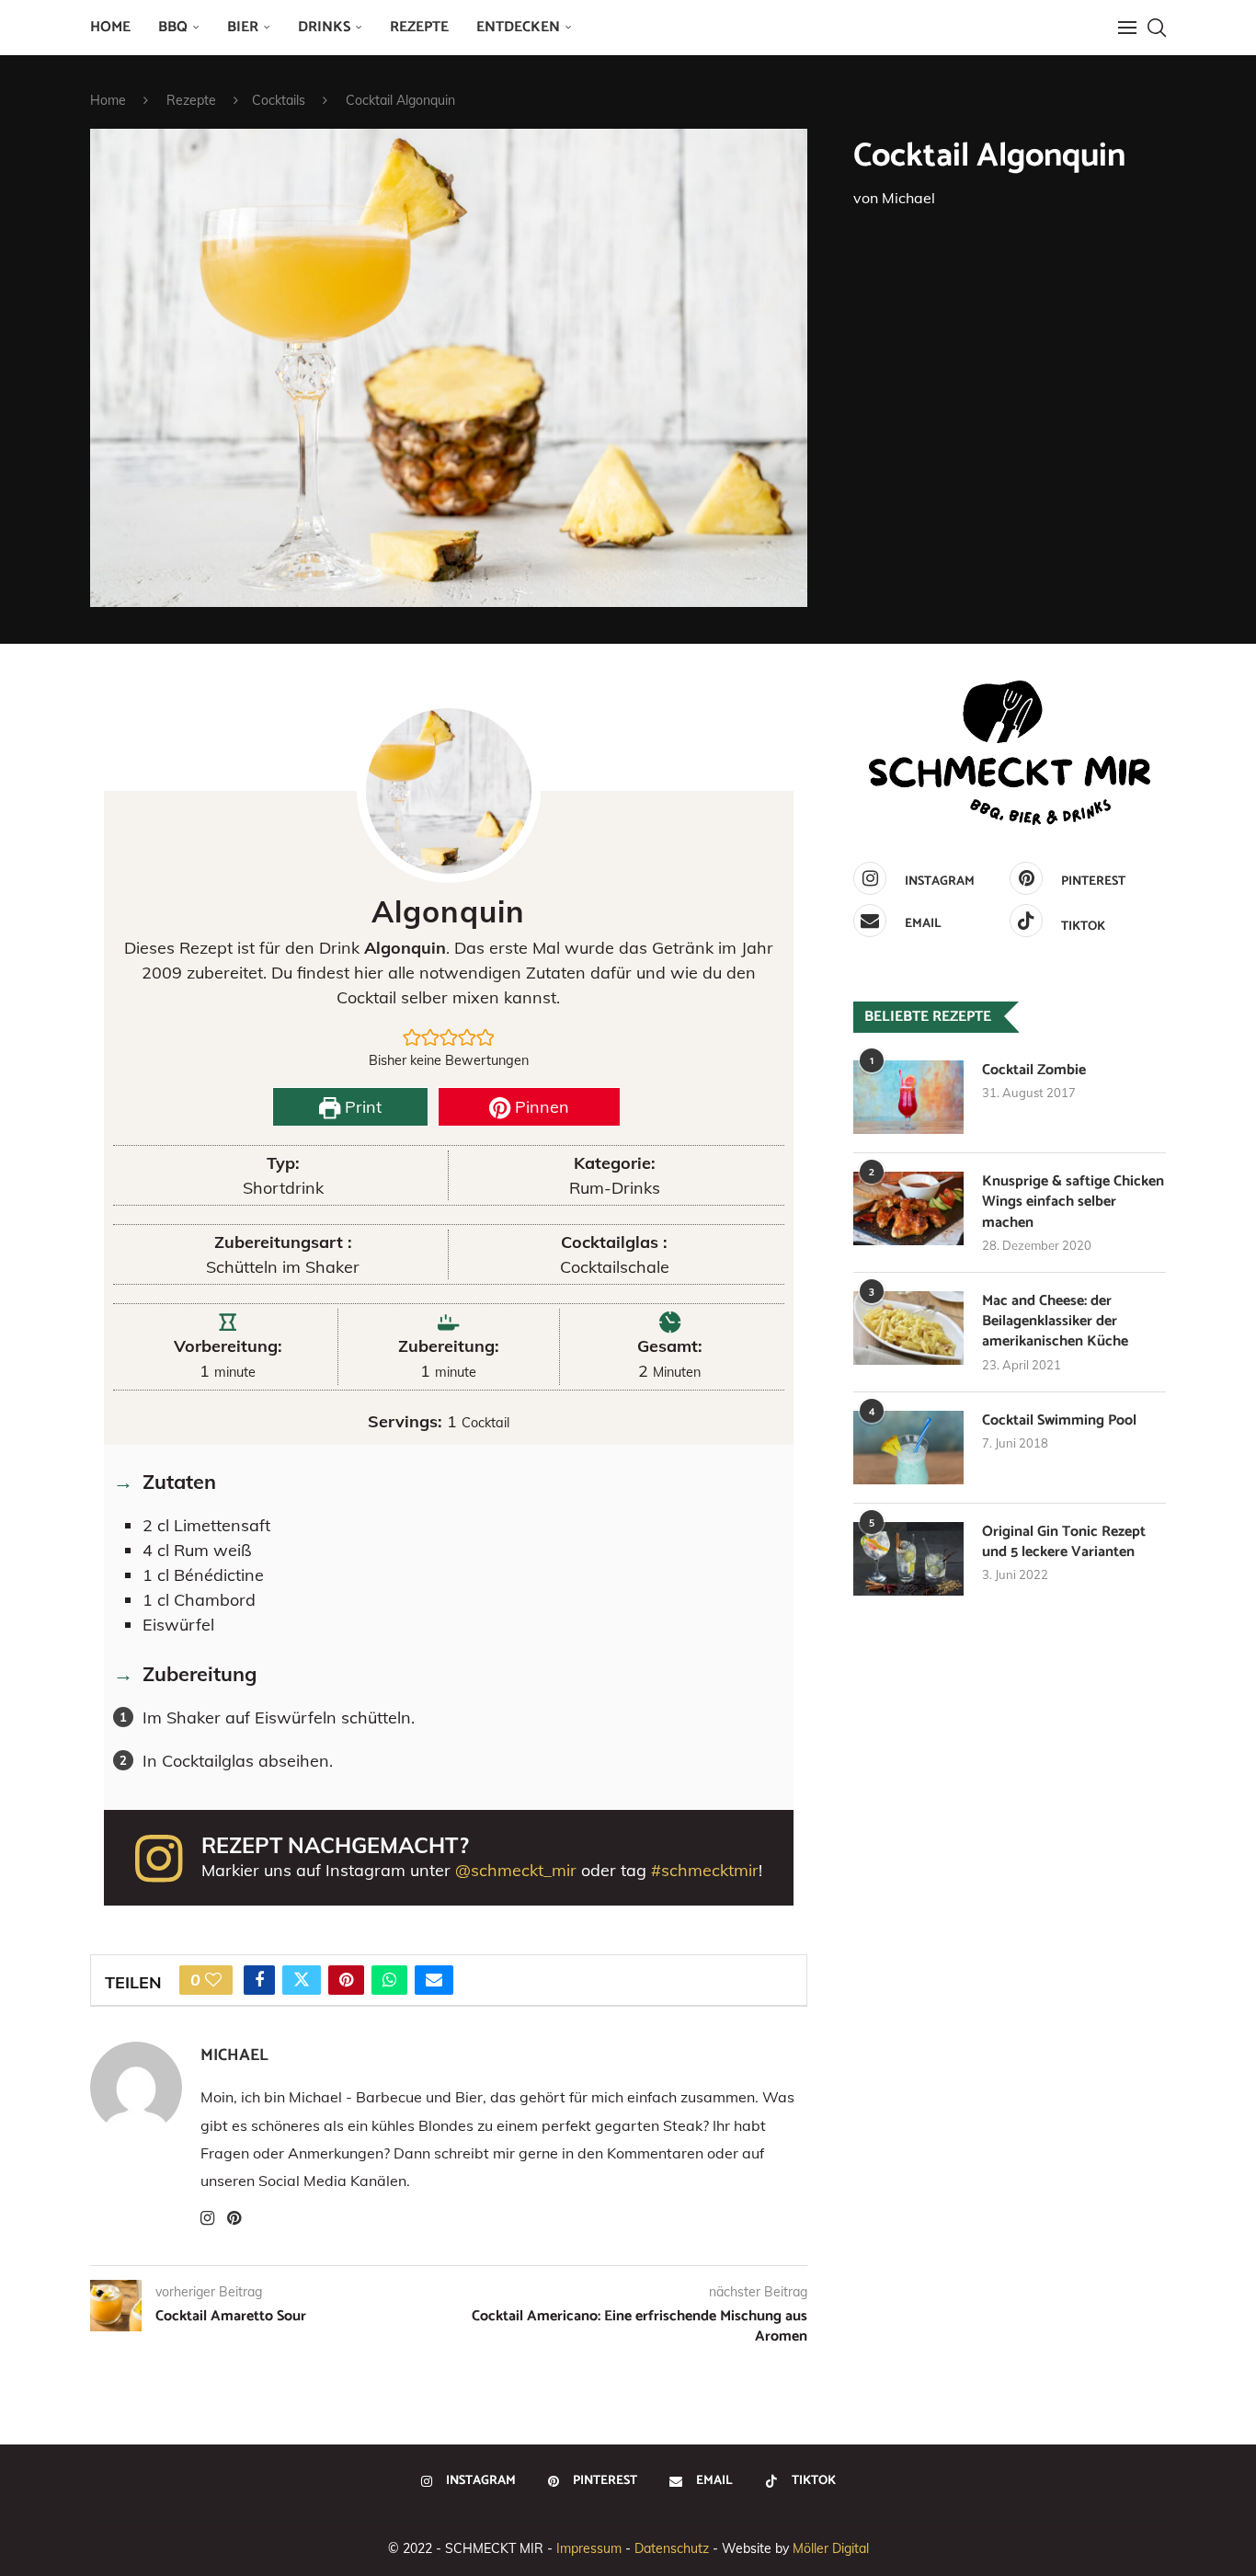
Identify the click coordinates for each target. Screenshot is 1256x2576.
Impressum (589, 2548)
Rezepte (419, 27)
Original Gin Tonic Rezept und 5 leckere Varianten (1064, 1543)
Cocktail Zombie (1034, 1070)
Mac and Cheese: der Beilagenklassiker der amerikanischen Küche (1055, 1322)
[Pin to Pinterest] (346, 1980)
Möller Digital (831, 2548)
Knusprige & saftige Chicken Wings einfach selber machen (1073, 1202)
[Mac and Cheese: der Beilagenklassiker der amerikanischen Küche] (908, 1328)
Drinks (324, 27)
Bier (243, 27)
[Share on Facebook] (259, 1980)
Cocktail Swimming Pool (1059, 1421)
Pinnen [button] (540, 1107)
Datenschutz (672, 2548)
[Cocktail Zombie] (908, 1097)
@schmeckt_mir (516, 1870)
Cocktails (279, 100)
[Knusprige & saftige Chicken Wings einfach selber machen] (908, 1208)
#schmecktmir (705, 1870)
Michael (908, 198)
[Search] (1157, 28)
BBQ (173, 27)
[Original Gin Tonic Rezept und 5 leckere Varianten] (908, 1559)
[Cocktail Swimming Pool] (908, 1448)
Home (110, 27)
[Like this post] (213, 1980)
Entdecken (518, 27)
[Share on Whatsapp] (389, 1980)
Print (361, 1107)
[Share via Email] (434, 1980)
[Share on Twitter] (302, 1980)
